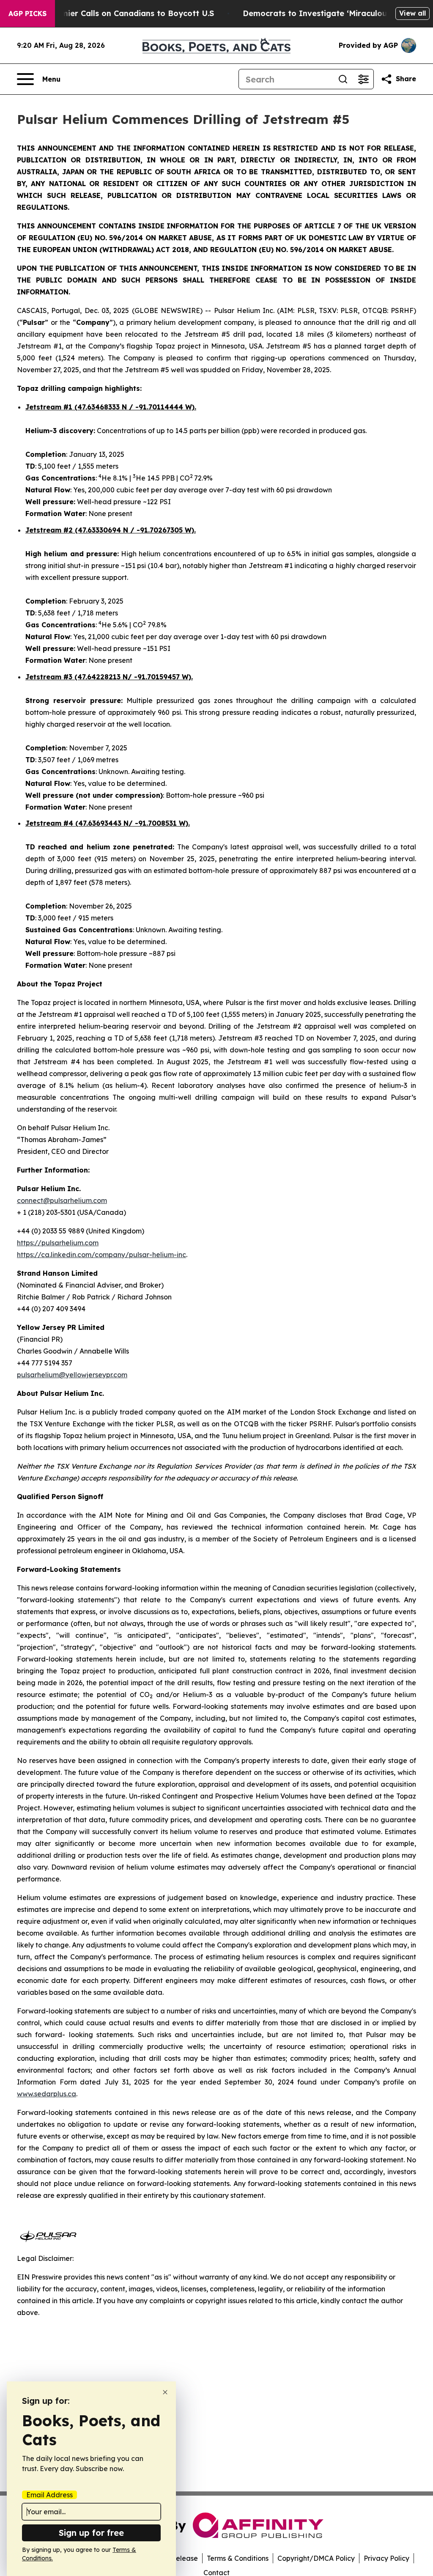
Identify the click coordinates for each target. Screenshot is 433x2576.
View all (412, 13)
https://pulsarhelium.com (58, 1243)
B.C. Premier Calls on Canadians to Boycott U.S (123, 13)
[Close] (165, 2392)
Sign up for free (91, 2533)
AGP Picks (27, 14)
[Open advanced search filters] (363, 79)
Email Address (49, 2495)
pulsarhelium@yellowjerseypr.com (72, 1375)
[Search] (343, 79)
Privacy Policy (386, 2558)
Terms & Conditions (238, 2558)
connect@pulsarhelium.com (62, 1200)
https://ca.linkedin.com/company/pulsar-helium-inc (101, 1255)
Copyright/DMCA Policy (316, 2558)
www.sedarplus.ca (47, 2094)
